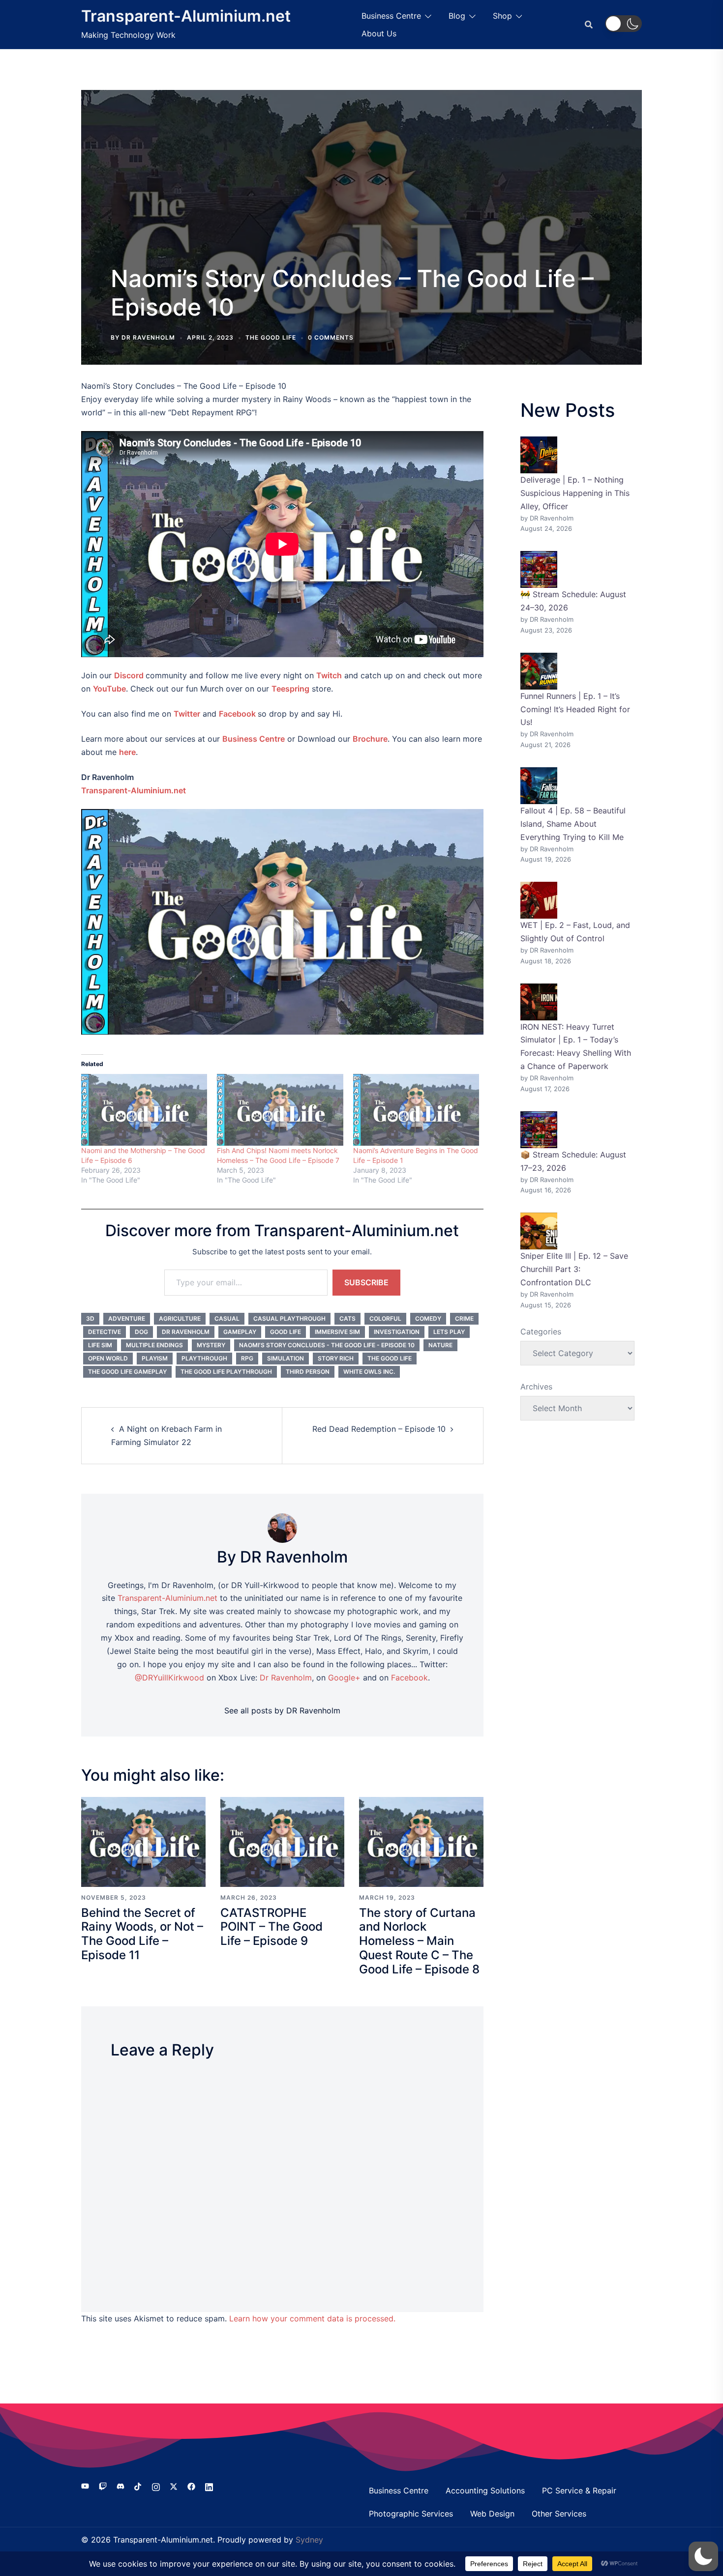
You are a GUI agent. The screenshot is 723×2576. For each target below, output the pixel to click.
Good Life (286, 1332)
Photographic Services (411, 2514)
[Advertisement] (361, 186)
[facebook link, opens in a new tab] (191, 2486)
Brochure (370, 739)
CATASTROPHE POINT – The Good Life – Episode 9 (271, 1927)
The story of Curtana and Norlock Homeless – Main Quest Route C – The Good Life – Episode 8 (419, 1941)
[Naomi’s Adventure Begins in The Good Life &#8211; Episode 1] (416, 1110)
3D (90, 1318)
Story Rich (336, 1358)
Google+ (344, 1678)
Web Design (492, 2514)
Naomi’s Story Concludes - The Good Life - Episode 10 (327, 1345)
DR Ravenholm (148, 337)
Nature (440, 1345)
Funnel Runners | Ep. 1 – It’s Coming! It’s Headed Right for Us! (575, 709)
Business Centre (391, 16)
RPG (247, 1358)
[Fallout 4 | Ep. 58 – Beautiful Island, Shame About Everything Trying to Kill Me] (539, 786)
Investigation (397, 1332)
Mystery (211, 1345)
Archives (536, 1387)
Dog (141, 1332)
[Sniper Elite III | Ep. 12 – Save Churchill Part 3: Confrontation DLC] (539, 1231)
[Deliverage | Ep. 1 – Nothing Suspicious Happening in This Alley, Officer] (539, 455)
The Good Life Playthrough (226, 1372)
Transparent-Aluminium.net (186, 16)
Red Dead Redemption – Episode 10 (379, 1429)
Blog (457, 16)
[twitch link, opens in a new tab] (103, 2486)
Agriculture (180, 1318)
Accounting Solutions (485, 2490)
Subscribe (366, 1282)
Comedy (428, 1318)
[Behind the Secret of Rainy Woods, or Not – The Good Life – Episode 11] (143, 1841)
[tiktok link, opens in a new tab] (138, 2486)
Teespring (290, 689)
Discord (129, 675)
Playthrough (204, 1358)
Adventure (127, 1318)
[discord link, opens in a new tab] (120, 2486)
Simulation (286, 1358)
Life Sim (100, 1345)
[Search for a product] (589, 25)
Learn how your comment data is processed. (312, 2318)
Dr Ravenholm (186, 1332)
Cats (347, 1318)
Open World (108, 1358)
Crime (464, 1318)
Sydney (309, 2540)
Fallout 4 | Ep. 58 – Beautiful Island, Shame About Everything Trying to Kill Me (573, 824)
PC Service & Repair (579, 2490)
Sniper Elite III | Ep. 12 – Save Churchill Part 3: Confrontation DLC (574, 1269)
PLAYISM (155, 1358)
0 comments (331, 337)
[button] (623, 24)
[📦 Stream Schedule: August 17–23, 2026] (539, 1130)
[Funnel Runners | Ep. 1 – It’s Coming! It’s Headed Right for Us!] (539, 671)
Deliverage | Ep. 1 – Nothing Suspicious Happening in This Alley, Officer (575, 493)
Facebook (237, 714)
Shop (502, 16)
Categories (541, 1331)
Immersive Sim (337, 1332)
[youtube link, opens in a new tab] (85, 2486)
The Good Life (271, 337)
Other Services (559, 2514)
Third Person (308, 1372)
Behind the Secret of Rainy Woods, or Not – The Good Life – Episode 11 (142, 1934)
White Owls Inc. (369, 1372)
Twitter (187, 714)
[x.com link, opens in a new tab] (174, 2486)
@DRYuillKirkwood (169, 1678)
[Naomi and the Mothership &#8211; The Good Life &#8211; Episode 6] (144, 1110)
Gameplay (240, 1332)
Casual (227, 1318)
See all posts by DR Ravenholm (282, 1710)
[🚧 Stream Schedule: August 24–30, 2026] (539, 569)
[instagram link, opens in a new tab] (156, 2486)
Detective (105, 1332)
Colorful (385, 1318)
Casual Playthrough (289, 1318)
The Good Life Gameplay (127, 1372)
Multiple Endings (154, 1345)
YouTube (109, 689)
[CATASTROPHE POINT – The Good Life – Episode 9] (283, 1841)
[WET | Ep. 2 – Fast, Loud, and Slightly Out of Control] (539, 900)
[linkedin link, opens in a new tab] (209, 2486)
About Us (379, 33)
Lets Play (449, 1332)
